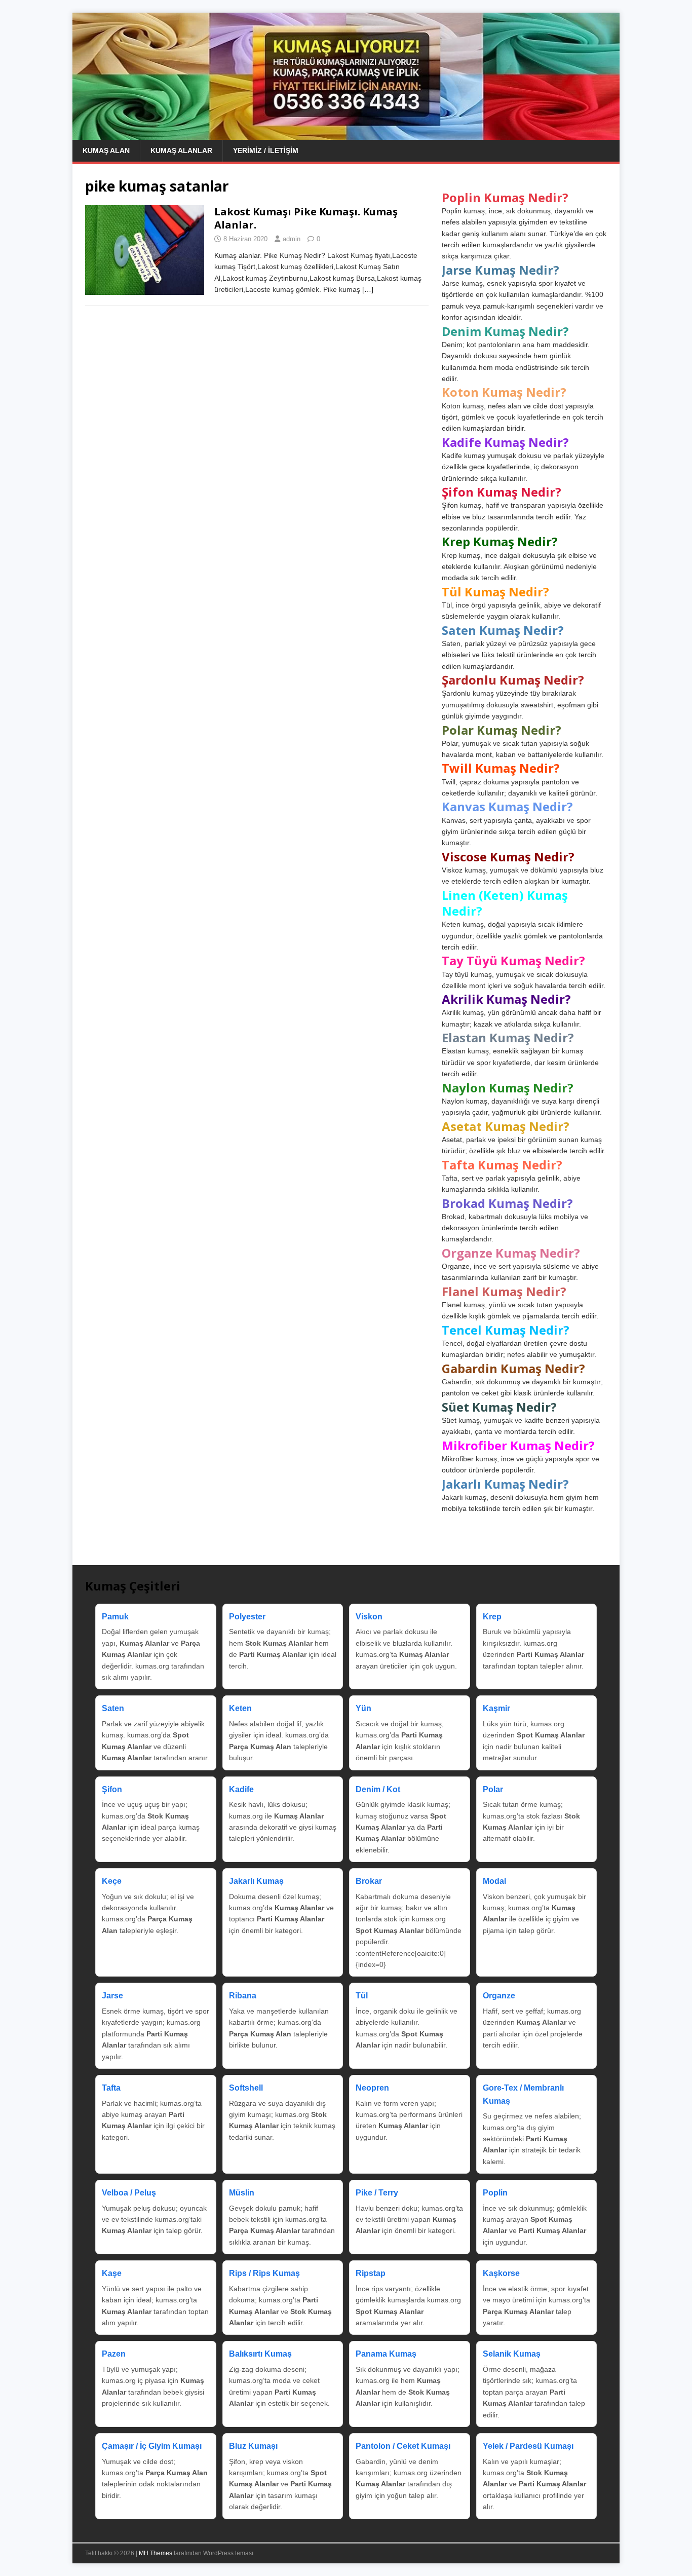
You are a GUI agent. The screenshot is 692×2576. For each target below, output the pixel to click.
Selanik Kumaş (512, 2354)
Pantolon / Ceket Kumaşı (403, 2446)
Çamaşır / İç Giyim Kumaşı (152, 2446)
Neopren (372, 2088)
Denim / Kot (378, 1789)
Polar (493, 1789)
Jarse (112, 1996)
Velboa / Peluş (129, 2193)
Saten (113, 1708)
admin (292, 239)
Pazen (114, 2354)
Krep (492, 1617)
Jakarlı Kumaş (256, 1881)
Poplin (495, 2193)
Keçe (112, 1881)
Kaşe (112, 2273)
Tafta (111, 2088)
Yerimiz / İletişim (266, 150)
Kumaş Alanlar (181, 150)
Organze (499, 1996)
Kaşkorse (501, 2273)
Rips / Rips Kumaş (264, 2273)
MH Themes (156, 2553)
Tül (362, 1996)
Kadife (241, 1789)
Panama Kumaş (386, 2354)
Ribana (243, 1996)
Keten (240, 1708)
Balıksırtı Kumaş (260, 2354)
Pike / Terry (377, 2193)
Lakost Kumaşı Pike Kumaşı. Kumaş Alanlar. (306, 218)
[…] (368, 289)
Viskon (369, 1617)
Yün (363, 1708)
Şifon (112, 1789)
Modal (494, 1881)
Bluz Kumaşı (253, 2446)
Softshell (246, 2088)
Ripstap (371, 2273)
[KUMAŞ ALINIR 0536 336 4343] (346, 134)
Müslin (242, 2193)
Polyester (247, 1617)
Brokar (369, 1881)
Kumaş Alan (106, 150)
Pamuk (115, 1617)
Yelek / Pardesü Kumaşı (528, 2446)
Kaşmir (496, 1708)
